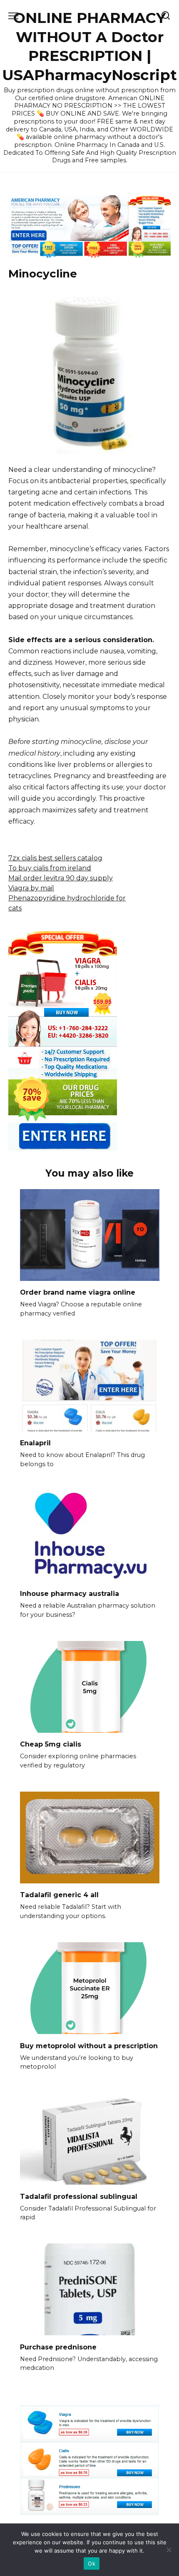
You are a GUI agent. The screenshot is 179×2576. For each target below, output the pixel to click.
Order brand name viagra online (78, 1292)
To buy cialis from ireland (50, 868)
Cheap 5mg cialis (51, 1744)
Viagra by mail (31, 888)
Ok (92, 2563)
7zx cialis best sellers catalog (55, 858)
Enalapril (35, 1443)
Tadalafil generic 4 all (59, 1895)
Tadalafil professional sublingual (79, 2196)
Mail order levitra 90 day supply (61, 878)
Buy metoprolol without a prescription (89, 2045)
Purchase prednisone (58, 2347)
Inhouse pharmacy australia (70, 1594)
